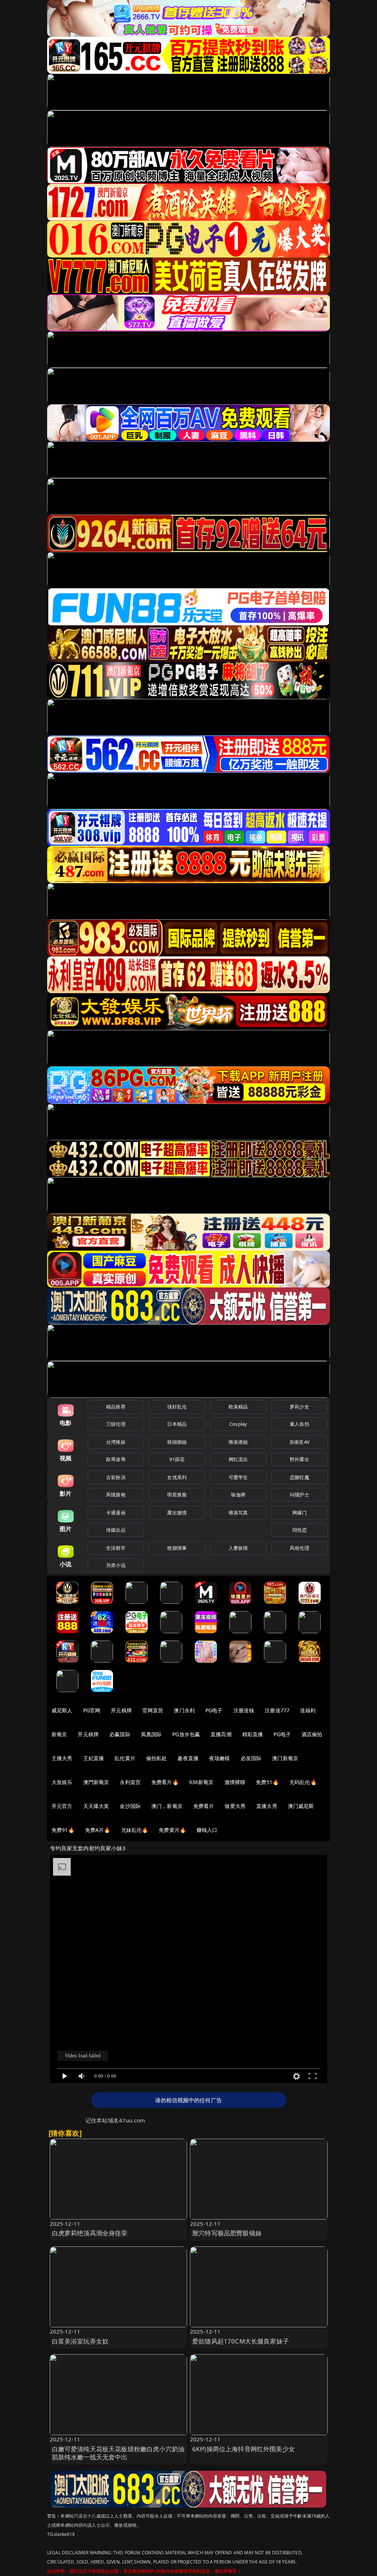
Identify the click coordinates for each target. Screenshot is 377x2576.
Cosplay (238, 1424)
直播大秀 (267, 1806)
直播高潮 (221, 1734)
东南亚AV (300, 1442)
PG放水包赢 (186, 1734)
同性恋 (300, 1530)
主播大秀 (62, 1758)
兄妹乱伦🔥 (135, 1830)
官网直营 (153, 1710)
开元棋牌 (121, 1710)
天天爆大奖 (96, 1806)
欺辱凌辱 (116, 1459)
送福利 (308, 1710)
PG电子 (214, 1710)
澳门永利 (184, 1710)
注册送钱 (244, 1710)
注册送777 (277, 1710)
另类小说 (116, 1565)
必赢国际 (120, 1734)
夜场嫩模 (220, 1758)
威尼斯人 (62, 1710)
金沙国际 (130, 1806)
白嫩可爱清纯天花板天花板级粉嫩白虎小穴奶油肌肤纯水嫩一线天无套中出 (118, 2453)
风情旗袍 (116, 1495)
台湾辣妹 (116, 1442)
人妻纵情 (238, 1548)
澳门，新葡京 (167, 1806)
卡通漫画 (116, 1513)
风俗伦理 (300, 1548)
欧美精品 (238, 1407)
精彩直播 (253, 1734)
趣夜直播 (188, 1758)
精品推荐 (116, 1407)
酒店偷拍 (312, 1734)
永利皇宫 (130, 1782)
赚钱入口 (207, 1830)
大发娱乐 (62, 1782)
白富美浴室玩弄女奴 (80, 2341)
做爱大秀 (235, 1806)
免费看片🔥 (165, 1782)
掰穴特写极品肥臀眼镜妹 (227, 2233)
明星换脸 (177, 1495)
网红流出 (238, 1459)
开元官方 (62, 1806)
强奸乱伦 (177, 1407)
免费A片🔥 (98, 1830)
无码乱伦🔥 (303, 1782)
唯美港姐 (238, 1442)
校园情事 (177, 1548)
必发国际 (251, 1758)
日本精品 (177, 1424)
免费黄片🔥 (172, 1830)
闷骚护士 (300, 1495)
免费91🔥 (63, 1830)
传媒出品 (116, 1530)
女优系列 (177, 1477)
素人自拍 (300, 1424)
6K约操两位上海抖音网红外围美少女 (244, 2449)
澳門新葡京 (96, 1782)
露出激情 (177, 1513)
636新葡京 (202, 1782)
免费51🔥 (267, 1782)
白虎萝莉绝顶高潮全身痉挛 (90, 2233)
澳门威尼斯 (301, 1806)
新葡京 (59, 1734)
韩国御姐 (177, 1442)
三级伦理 (116, 1424)
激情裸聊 (235, 1782)
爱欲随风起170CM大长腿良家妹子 (241, 2341)
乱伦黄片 (125, 1758)
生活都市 (116, 1548)
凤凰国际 (151, 1734)
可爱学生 (238, 1477)
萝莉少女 (300, 1407)
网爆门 (300, 1513)
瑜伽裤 (238, 1495)
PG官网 (92, 1710)
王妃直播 (94, 1758)
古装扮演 (116, 1477)
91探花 (177, 1459)
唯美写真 (238, 1513)
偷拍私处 (157, 1758)
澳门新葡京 (285, 1758)
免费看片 (204, 1806)
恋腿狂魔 (300, 1477)
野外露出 (300, 1459)
